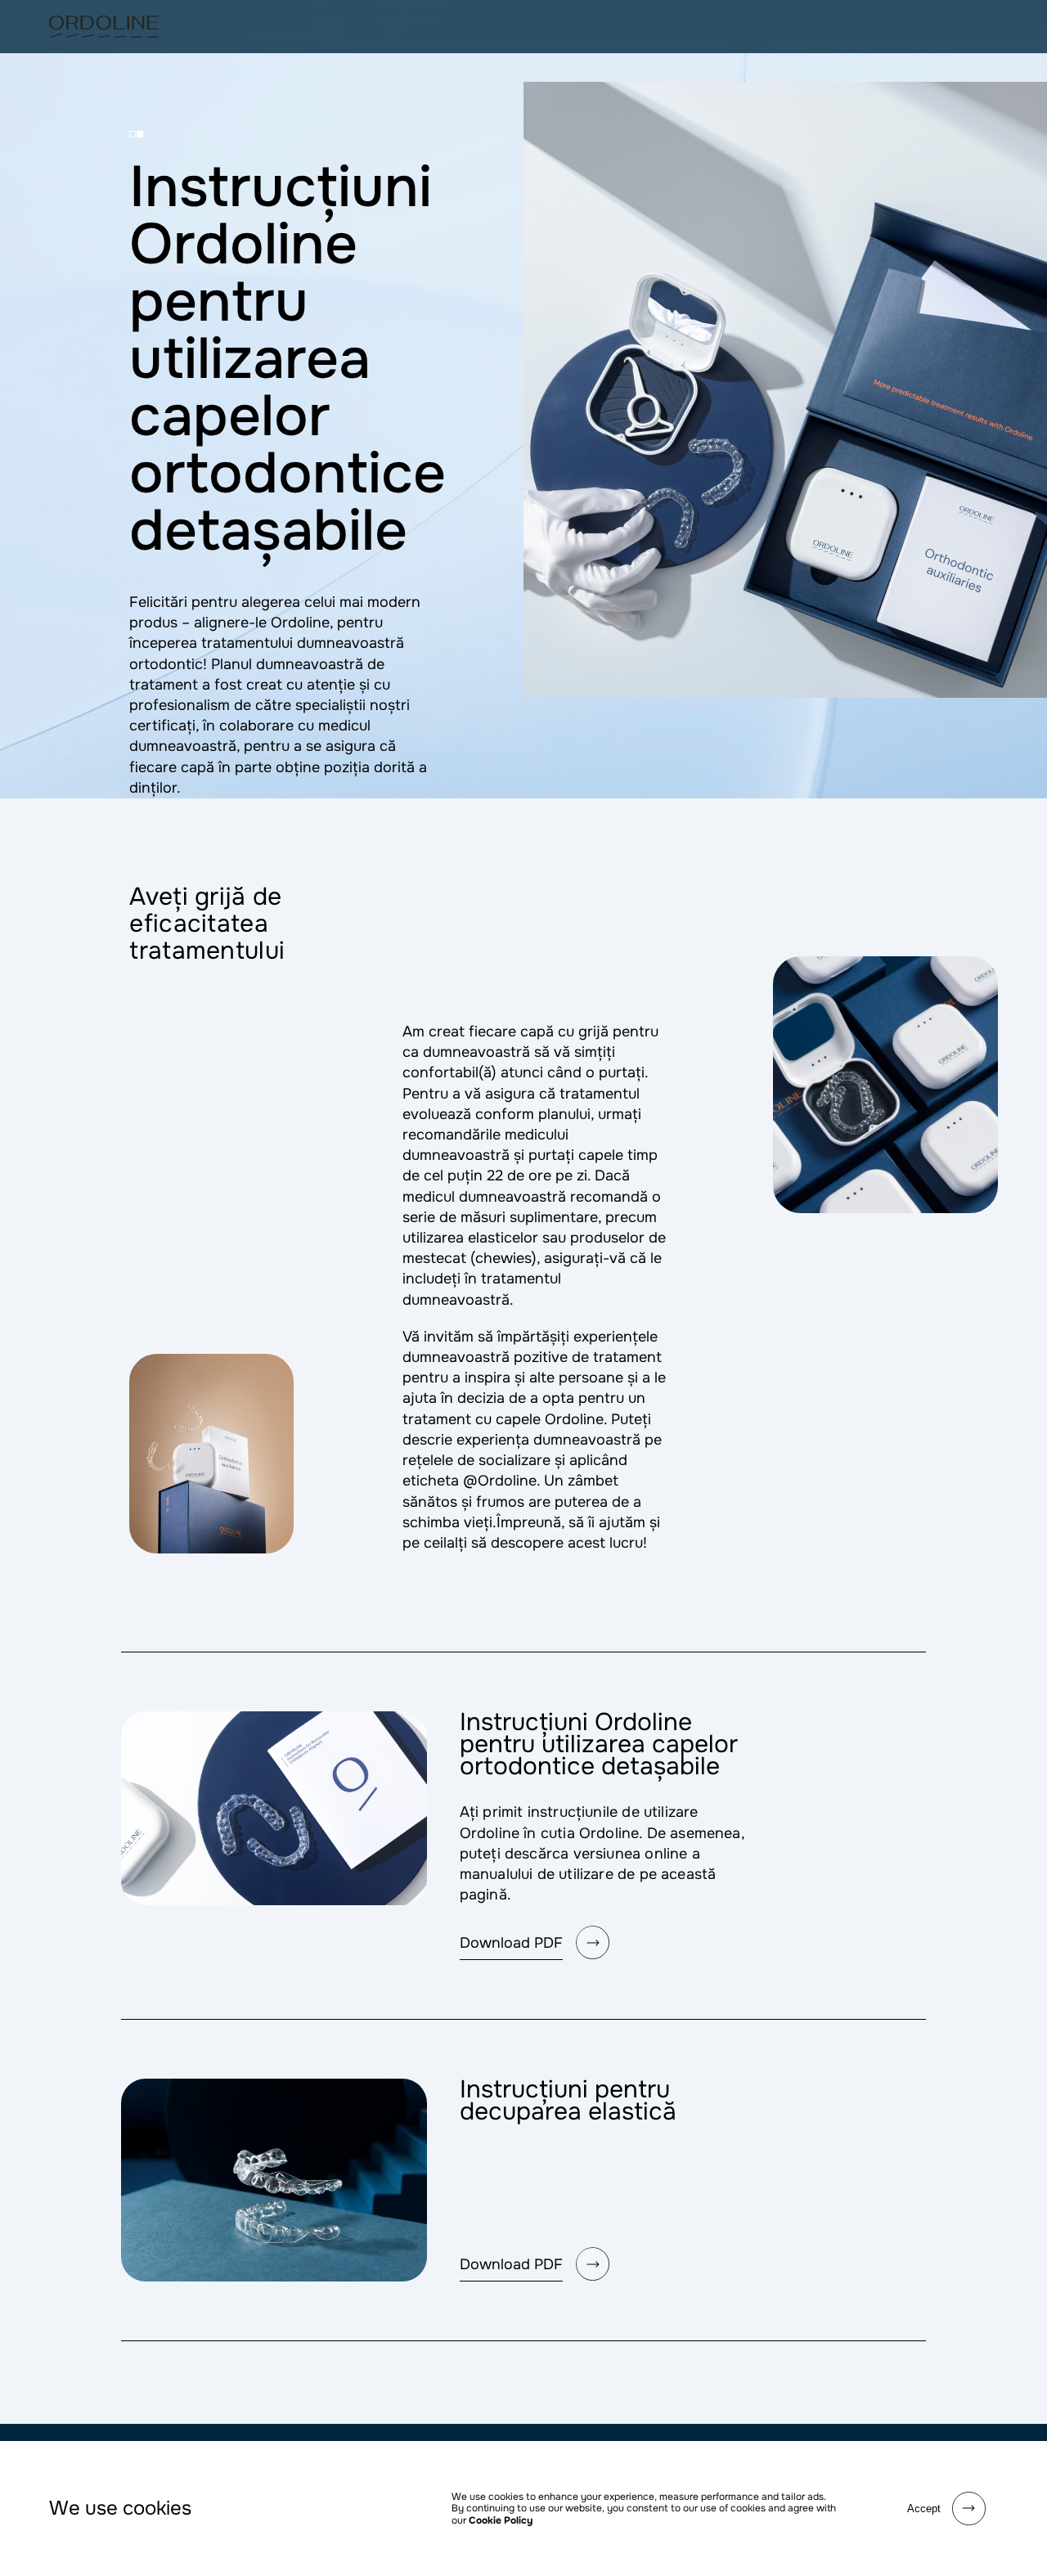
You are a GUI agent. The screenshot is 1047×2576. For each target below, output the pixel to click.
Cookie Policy (501, 2520)
